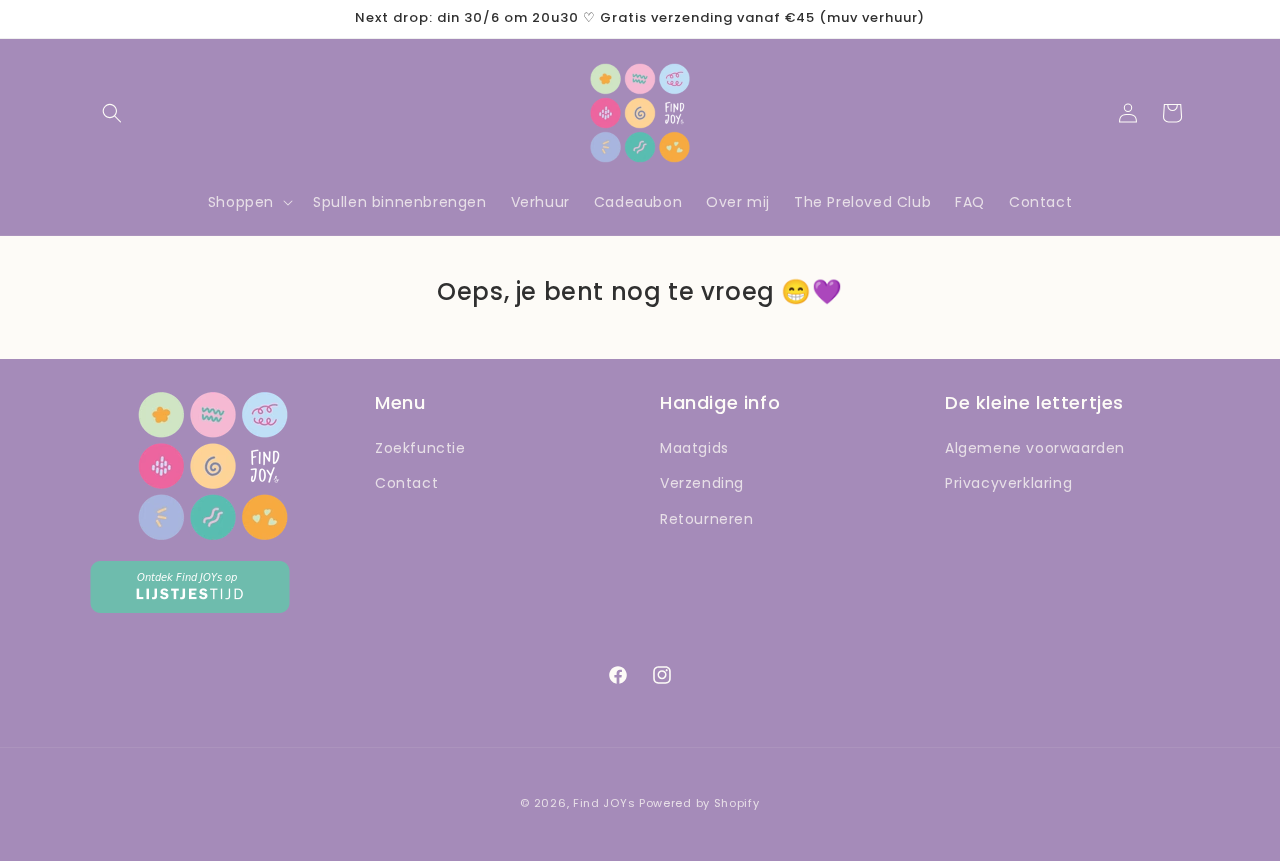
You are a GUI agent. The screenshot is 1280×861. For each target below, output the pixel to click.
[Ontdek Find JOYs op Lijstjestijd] (190, 607)
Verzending (702, 483)
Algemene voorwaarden (1035, 448)
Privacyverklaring (1008, 483)
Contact (406, 483)
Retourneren (707, 519)
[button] (112, 113)
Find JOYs (604, 803)
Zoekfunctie (420, 448)
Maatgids (694, 448)
